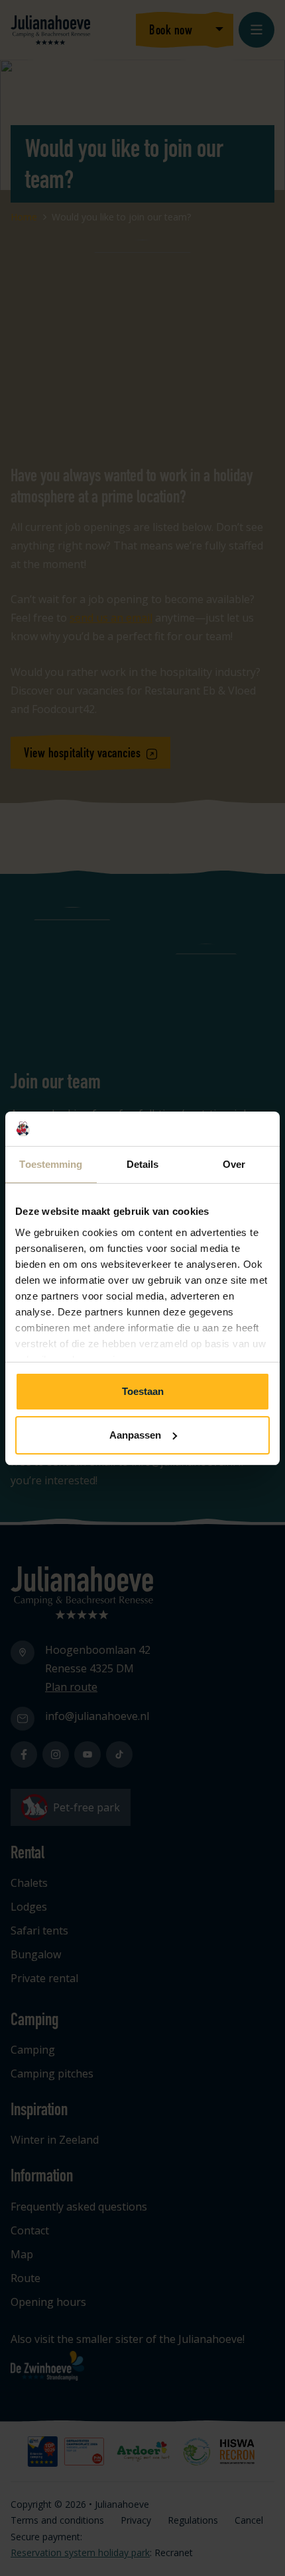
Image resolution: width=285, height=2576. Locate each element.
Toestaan (143, 1391)
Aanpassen (135, 1435)
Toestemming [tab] (51, 1164)
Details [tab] (143, 1164)
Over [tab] (234, 1164)
